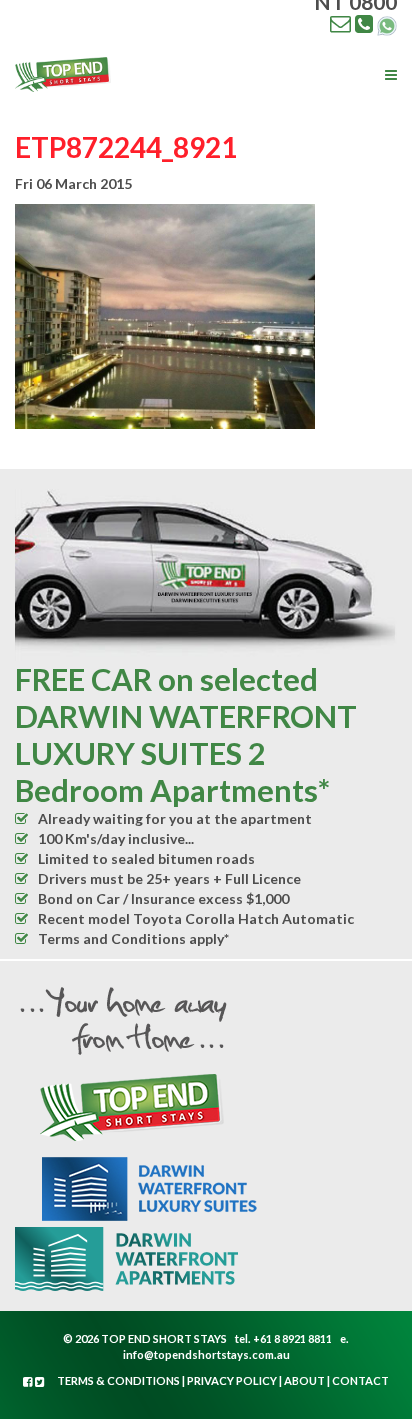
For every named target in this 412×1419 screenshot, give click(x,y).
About (304, 1380)
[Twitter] (40, 1381)
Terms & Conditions (118, 1380)
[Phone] (364, 23)
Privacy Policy (232, 1380)
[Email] (340, 23)
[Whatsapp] (387, 24)
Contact (360, 1380)
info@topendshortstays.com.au (206, 1354)
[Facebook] (29, 1381)
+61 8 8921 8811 (292, 1338)
